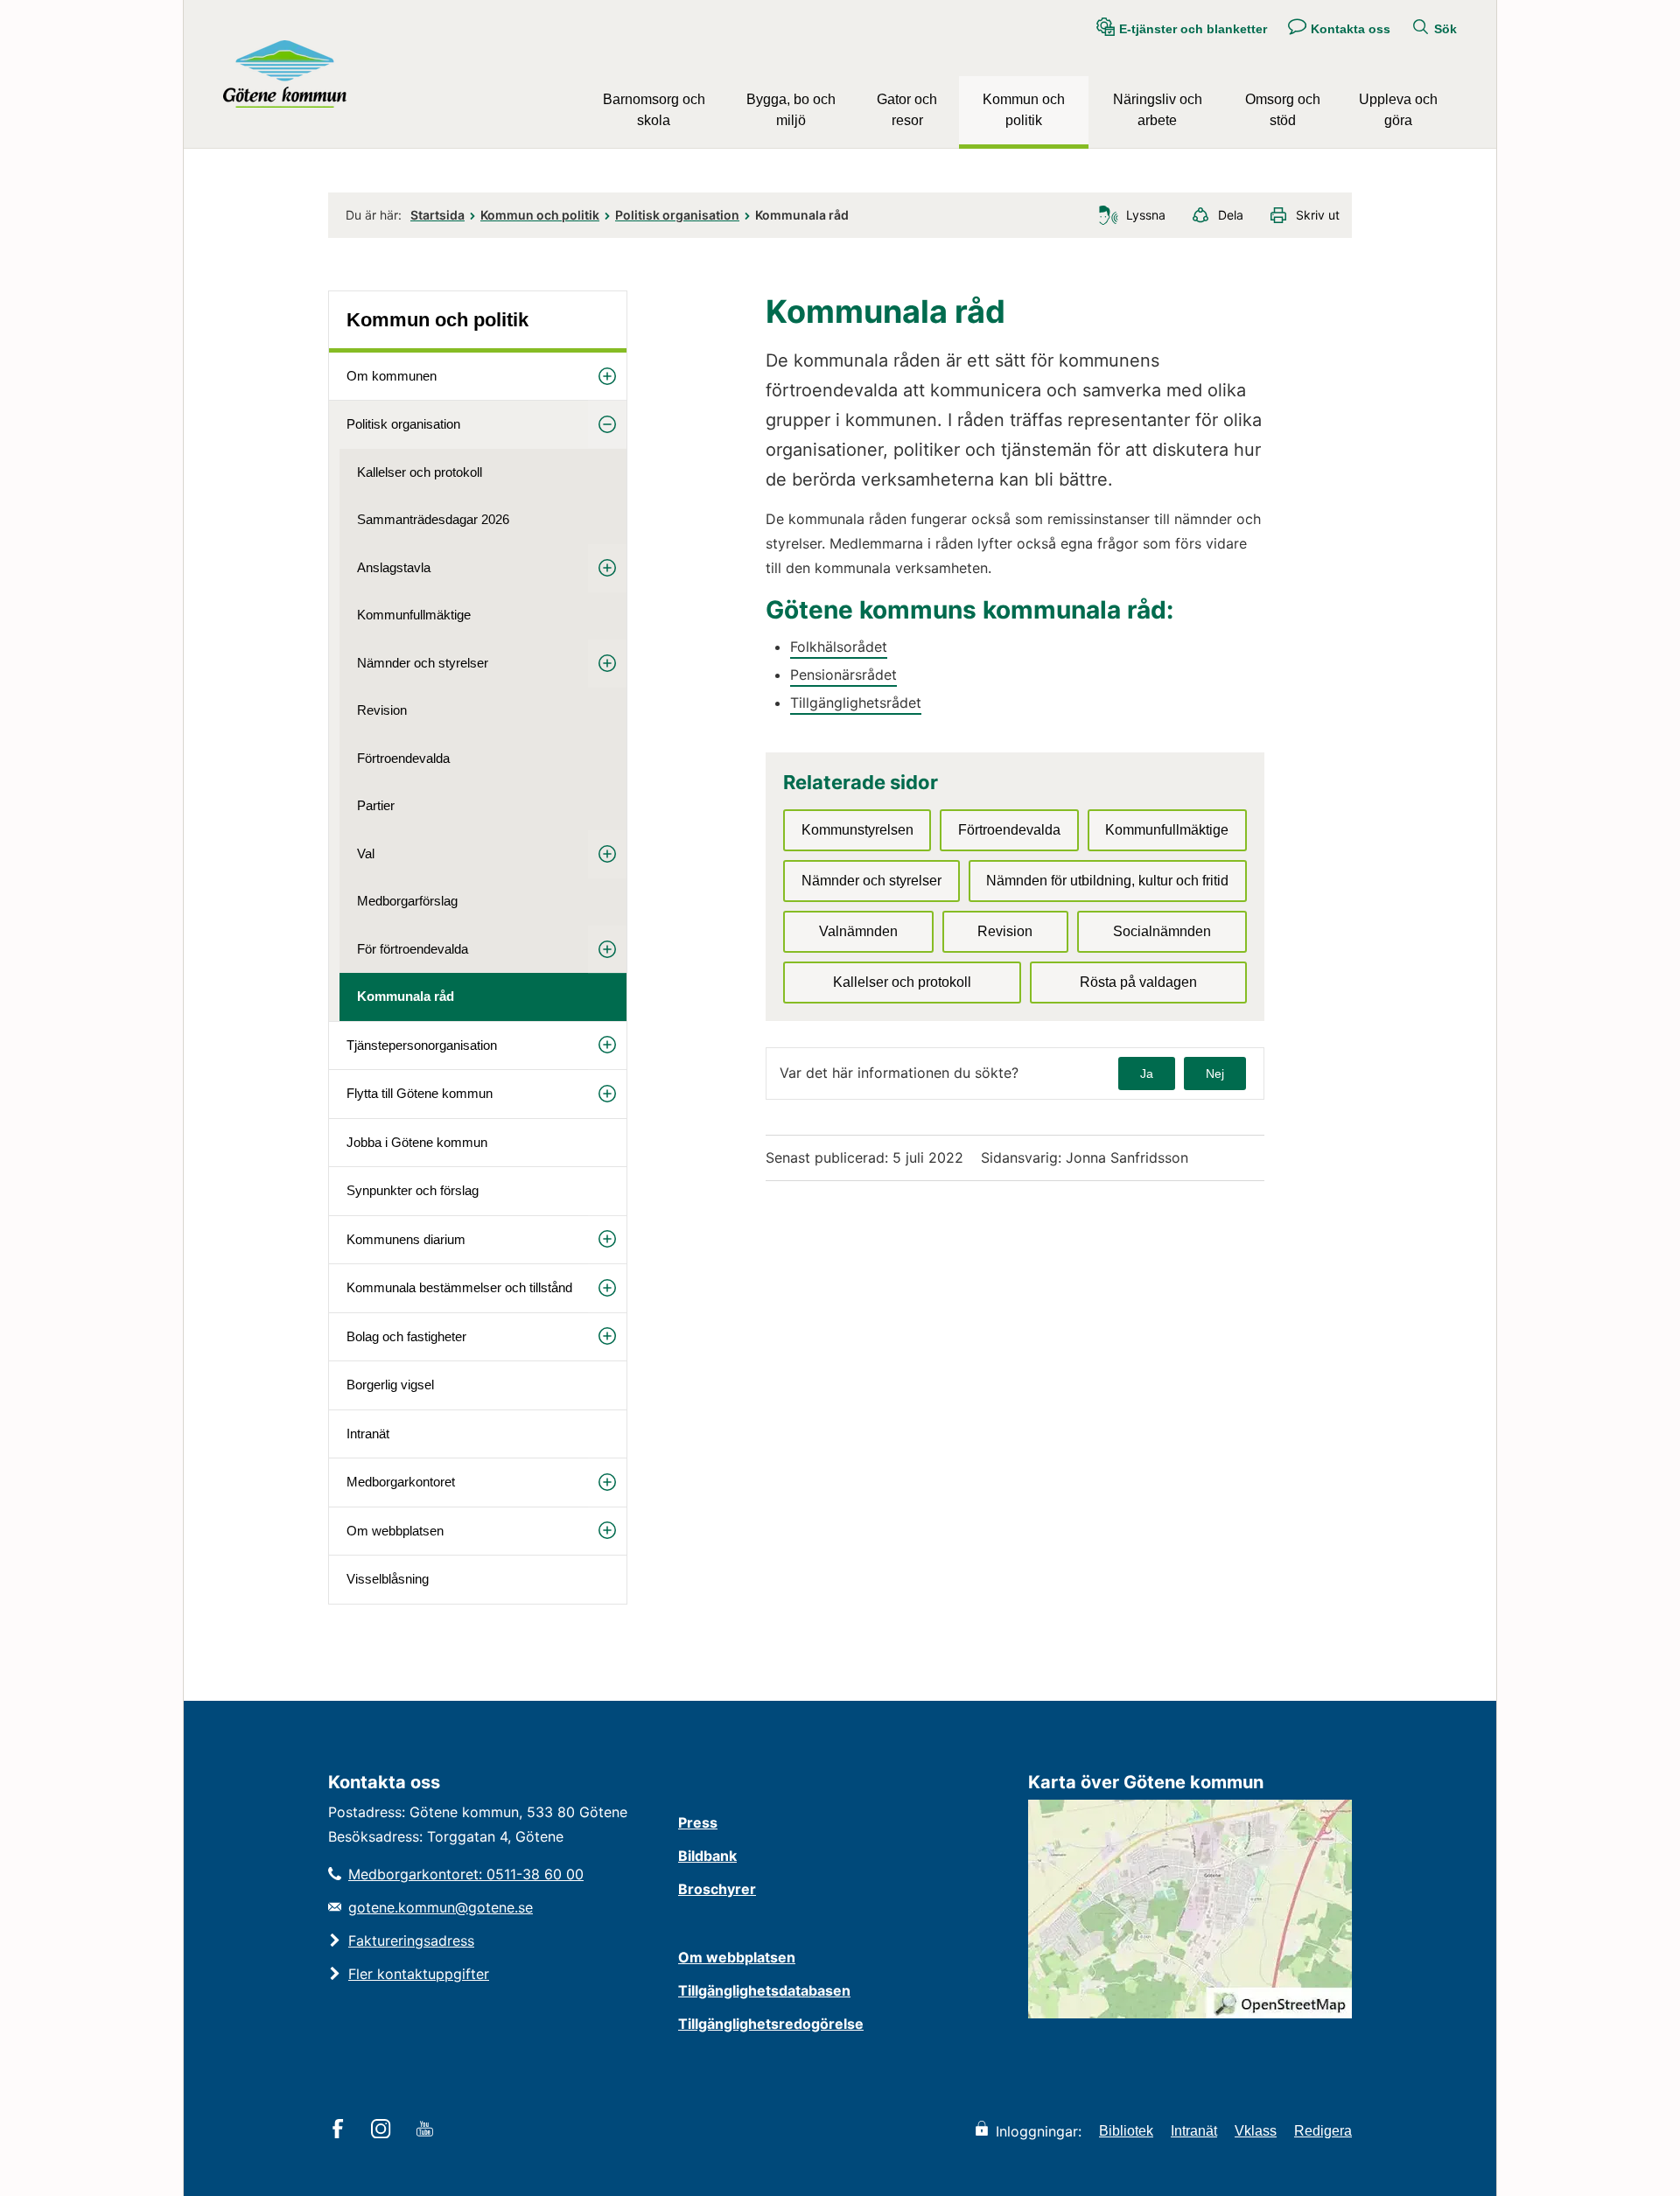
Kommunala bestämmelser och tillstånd (459, 1287)
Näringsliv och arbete (1158, 110)
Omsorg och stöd (1283, 110)
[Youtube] (427, 2130)
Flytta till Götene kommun (420, 1093)
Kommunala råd (406, 996)
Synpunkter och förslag (413, 1190)
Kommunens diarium (406, 1239)
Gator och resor (907, 110)
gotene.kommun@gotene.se (441, 1907)
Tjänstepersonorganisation (422, 1045)
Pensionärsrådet (843, 675)
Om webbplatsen (395, 1531)
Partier (376, 805)
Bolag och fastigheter (406, 1336)
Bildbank (707, 1856)
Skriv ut (1318, 215)
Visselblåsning (388, 1579)
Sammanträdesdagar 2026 (433, 519)
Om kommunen (392, 376)
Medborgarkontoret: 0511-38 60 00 (466, 1874)
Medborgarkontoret (401, 1482)
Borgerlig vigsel (390, 1385)
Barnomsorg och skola (654, 110)
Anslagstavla (394, 567)
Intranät (368, 1434)
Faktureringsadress (411, 1941)
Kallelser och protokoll (420, 472)
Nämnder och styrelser (423, 663)
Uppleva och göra (1398, 110)
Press (698, 1822)
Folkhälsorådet (839, 647)
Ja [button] (1147, 1074)
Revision (382, 710)
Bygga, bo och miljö (791, 110)
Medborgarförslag (407, 901)
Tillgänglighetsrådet (856, 703)
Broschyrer (717, 1889)
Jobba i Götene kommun (417, 1142)
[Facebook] (341, 2130)
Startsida (437, 215)
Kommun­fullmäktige (414, 615)
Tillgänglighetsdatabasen (764, 1990)
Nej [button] (1215, 1074)
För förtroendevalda (413, 949)
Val (366, 853)
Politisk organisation (677, 215)
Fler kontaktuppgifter (419, 1974)
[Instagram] (384, 2130)
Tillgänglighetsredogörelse (771, 2024)
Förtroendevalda (403, 758)
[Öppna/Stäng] (607, 377)
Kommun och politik (1024, 110)
